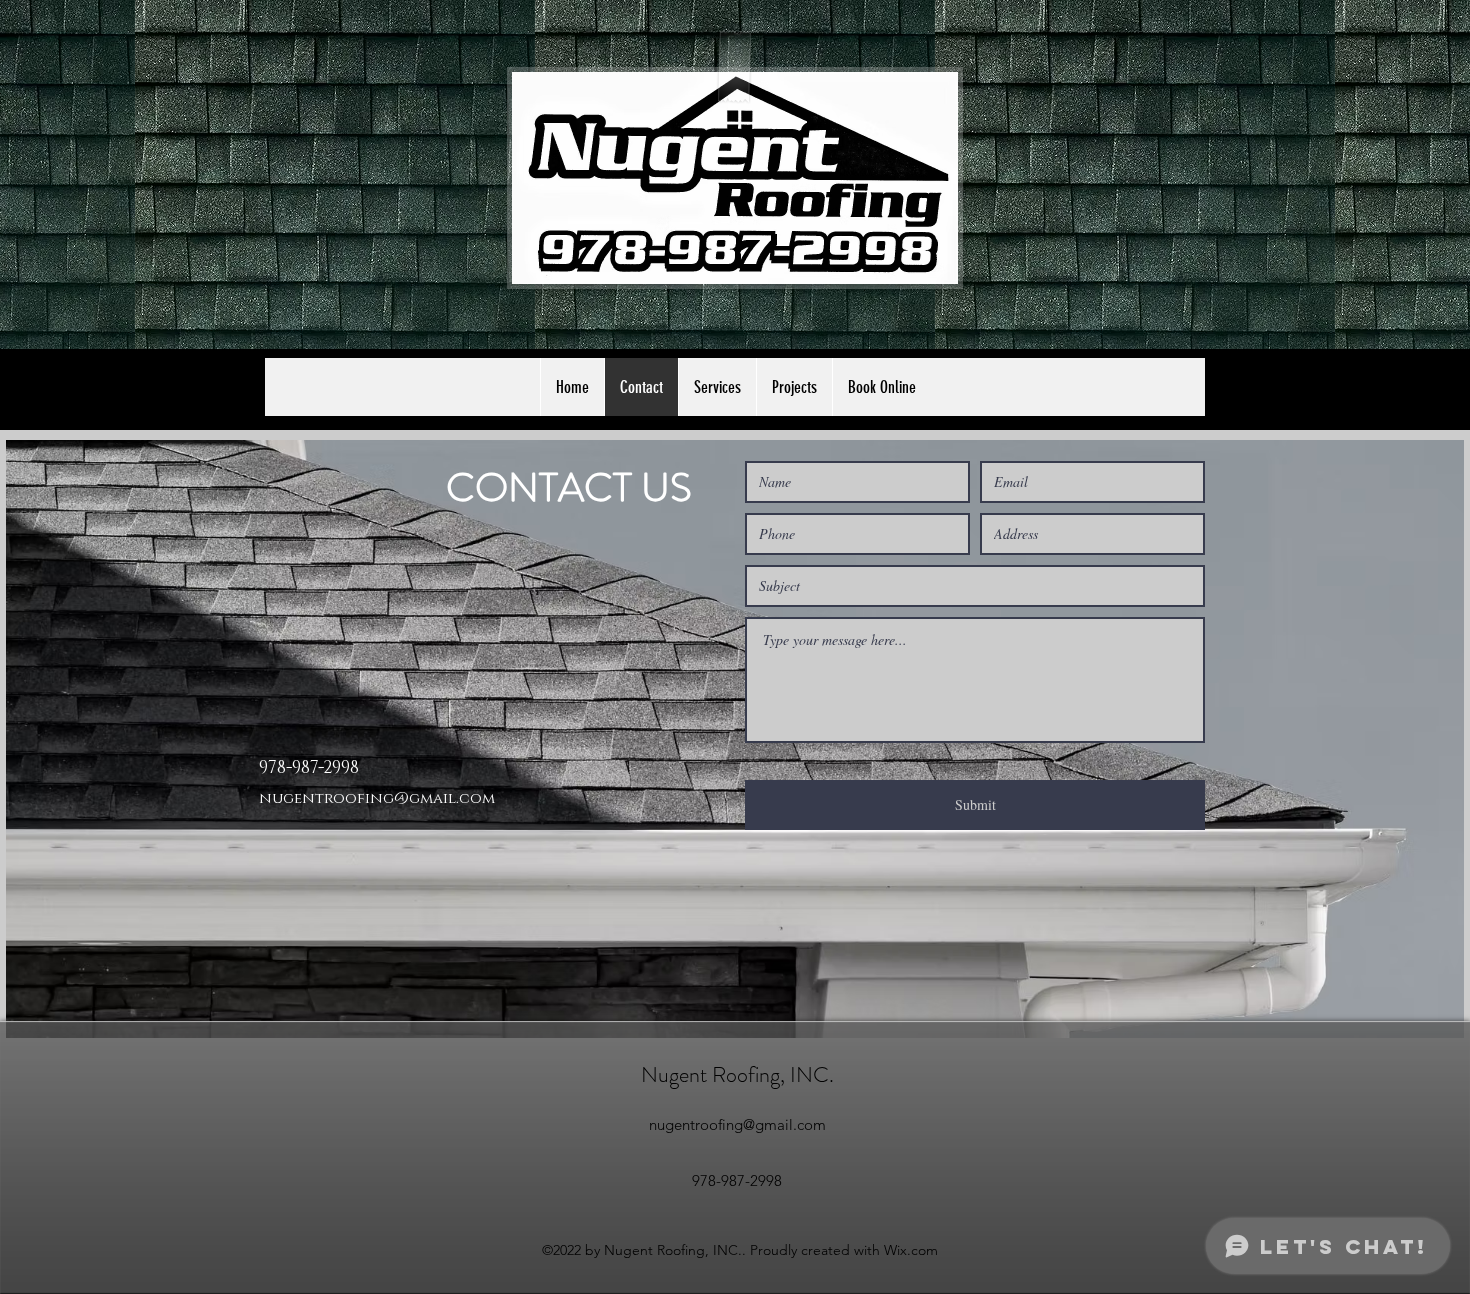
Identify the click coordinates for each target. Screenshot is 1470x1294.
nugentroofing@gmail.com (377, 798)
